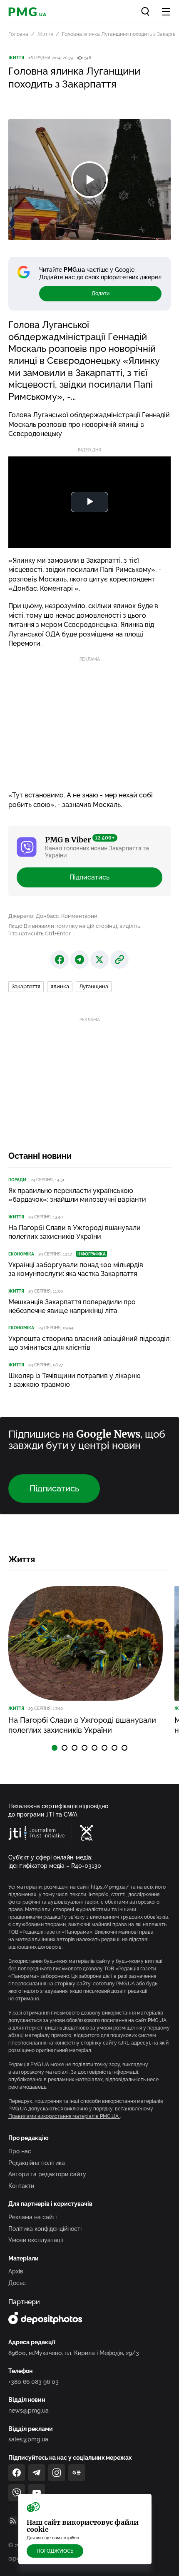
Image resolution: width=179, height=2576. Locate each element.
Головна (18, 34)
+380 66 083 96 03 (34, 2382)
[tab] (55, 1748)
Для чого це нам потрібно (53, 2538)
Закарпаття (26, 986)
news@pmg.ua (29, 2411)
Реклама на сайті (32, 2217)
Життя (45, 34)
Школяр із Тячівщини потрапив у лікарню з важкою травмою (75, 1380)
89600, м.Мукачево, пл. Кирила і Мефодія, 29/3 (74, 2353)
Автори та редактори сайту (47, 2174)
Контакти (21, 2186)
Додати (101, 293)
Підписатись (89, 877)
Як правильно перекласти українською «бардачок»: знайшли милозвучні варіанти (77, 1195)
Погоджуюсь (55, 2551)
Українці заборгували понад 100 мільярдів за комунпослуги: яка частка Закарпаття (76, 1269)
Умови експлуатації (36, 2240)
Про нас (20, 2151)
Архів (16, 2271)
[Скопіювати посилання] (119, 960)
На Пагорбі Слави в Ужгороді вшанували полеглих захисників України (75, 1232)
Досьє (17, 2283)
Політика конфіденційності (45, 2229)
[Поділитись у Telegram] (80, 960)
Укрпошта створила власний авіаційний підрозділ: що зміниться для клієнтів (89, 1343)
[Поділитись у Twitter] (99, 960)
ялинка (60, 986)
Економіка (21, 1254)
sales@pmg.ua (28, 2439)
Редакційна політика (37, 2163)
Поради (17, 1180)
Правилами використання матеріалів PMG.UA (64, 2116)
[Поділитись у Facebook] (60, 960)
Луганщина (94, 986)
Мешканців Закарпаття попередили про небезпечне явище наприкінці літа (72, 1306)
